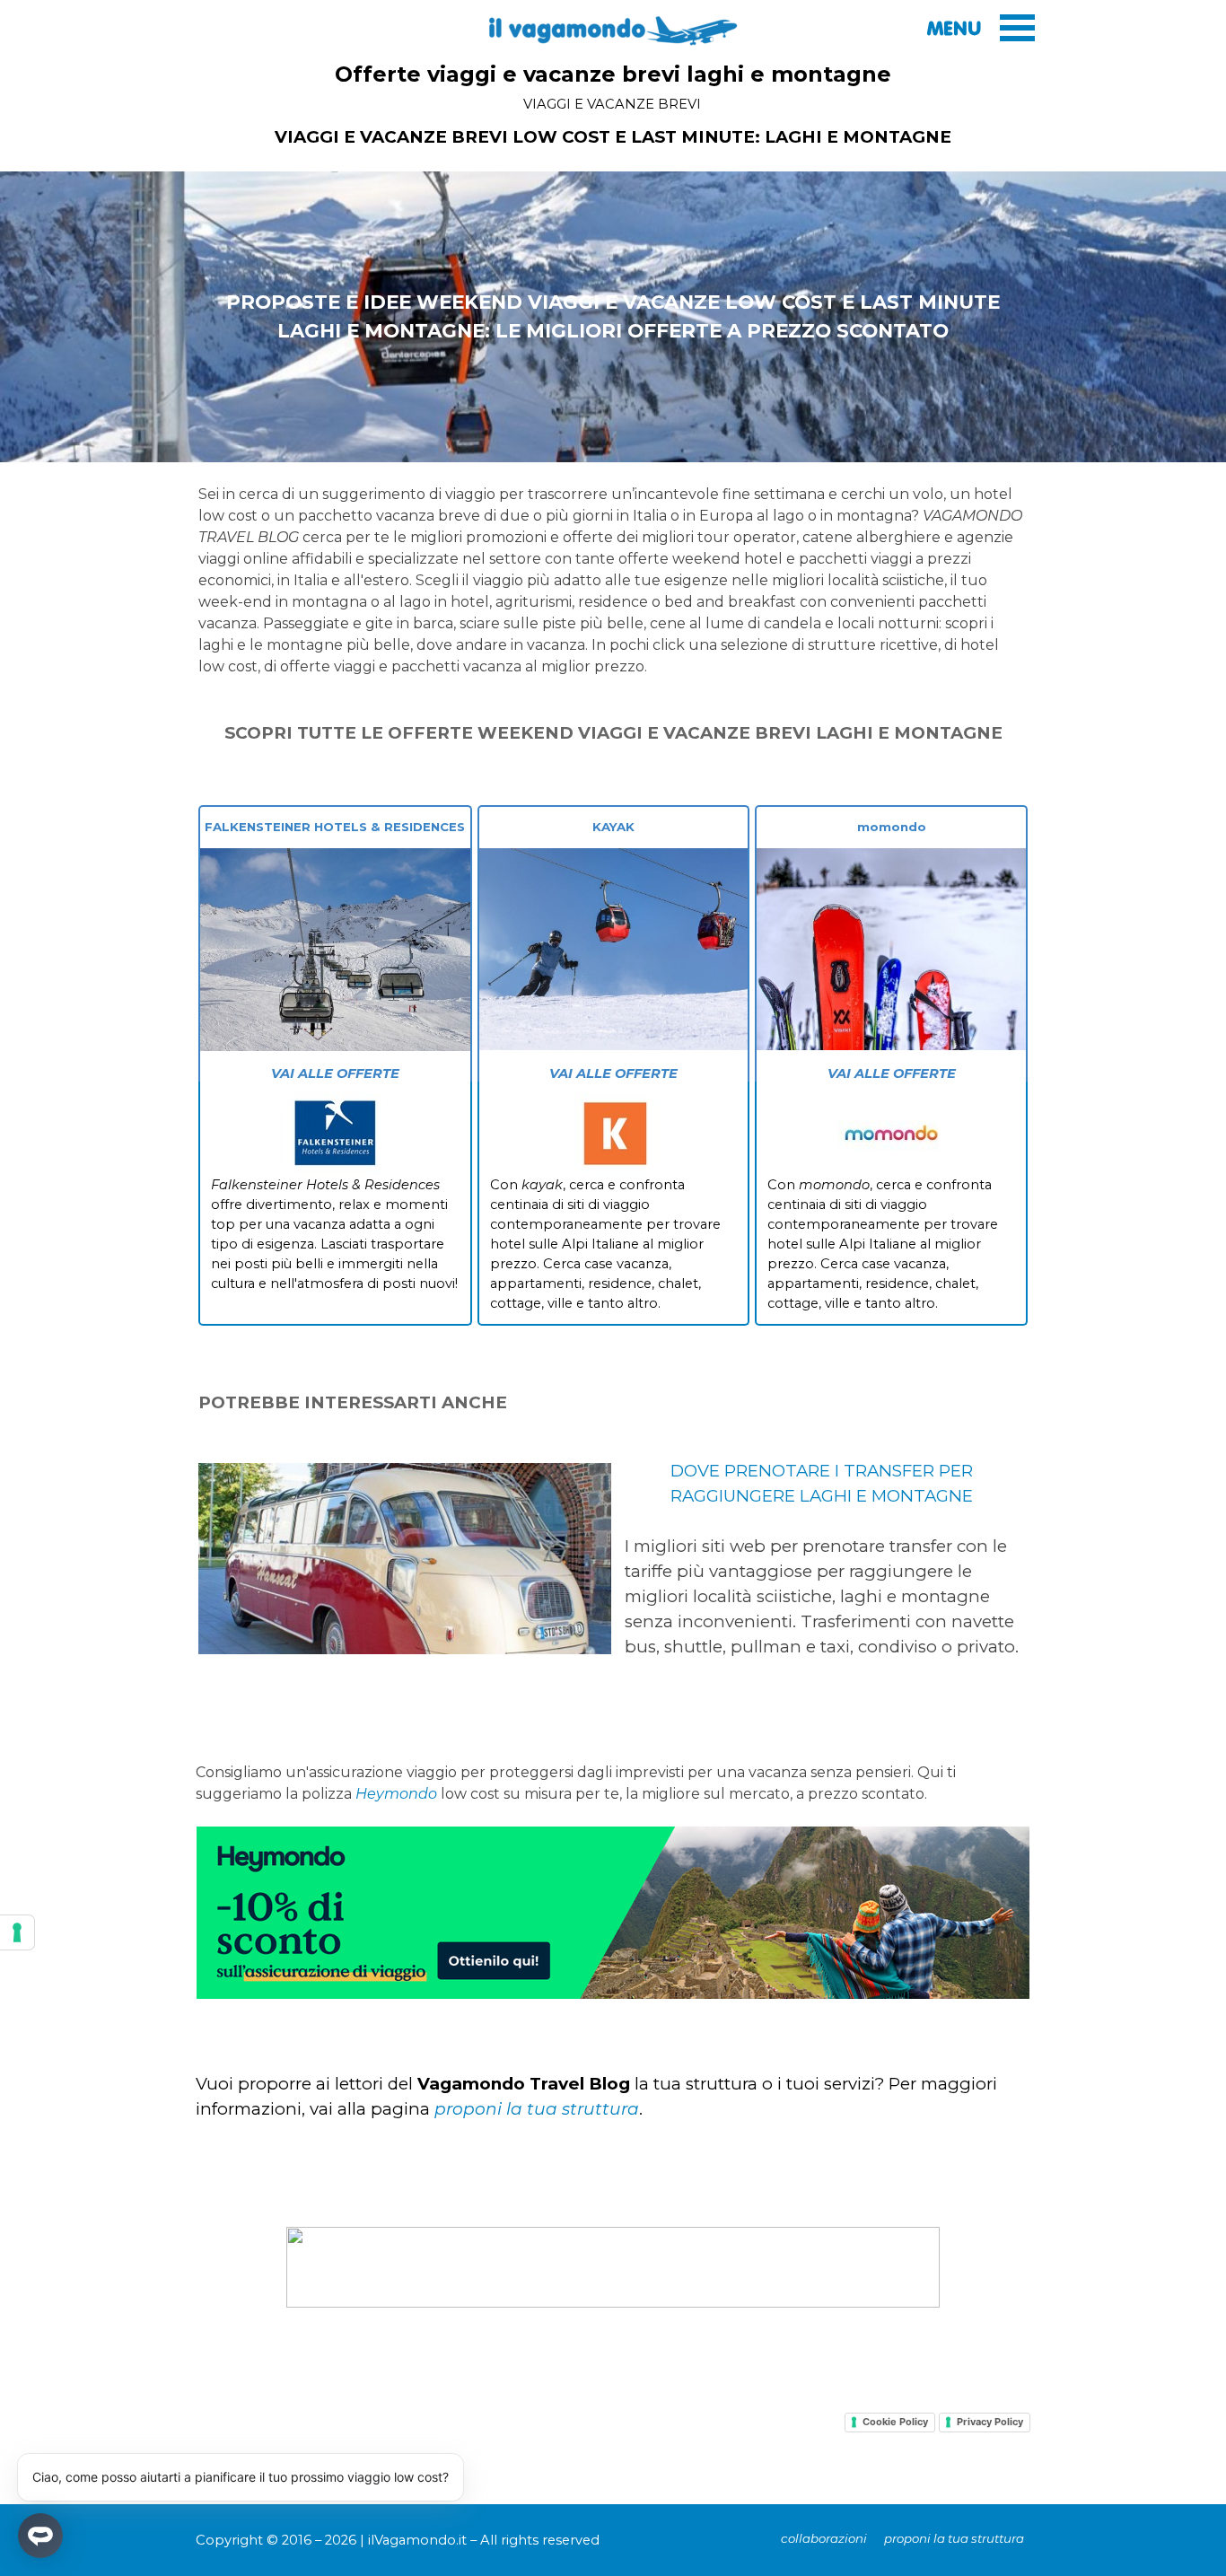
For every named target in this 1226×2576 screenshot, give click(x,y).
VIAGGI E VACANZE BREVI (612, 104)
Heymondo (396, 1794)
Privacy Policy (990, 2422)
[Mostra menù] (1017, 27)
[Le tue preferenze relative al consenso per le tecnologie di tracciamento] (17, 1932)
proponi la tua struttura (537, 2109)
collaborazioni (824, 2538)
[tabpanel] (613, 137)
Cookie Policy (895, 2422)
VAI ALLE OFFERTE (335, 1073)
